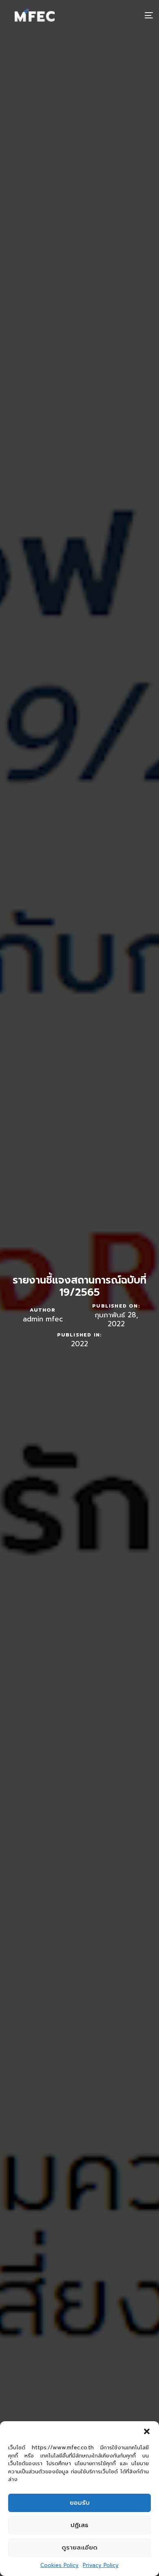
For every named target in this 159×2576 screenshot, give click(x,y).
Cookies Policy (60, 2565)
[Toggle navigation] (128, 15)
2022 (79, 1344)
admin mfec (43, 1319)
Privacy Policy (101, 2565)
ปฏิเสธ (79, 2525)
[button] (147, 2431)
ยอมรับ (80, 2503)
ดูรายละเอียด (79, 2547)
